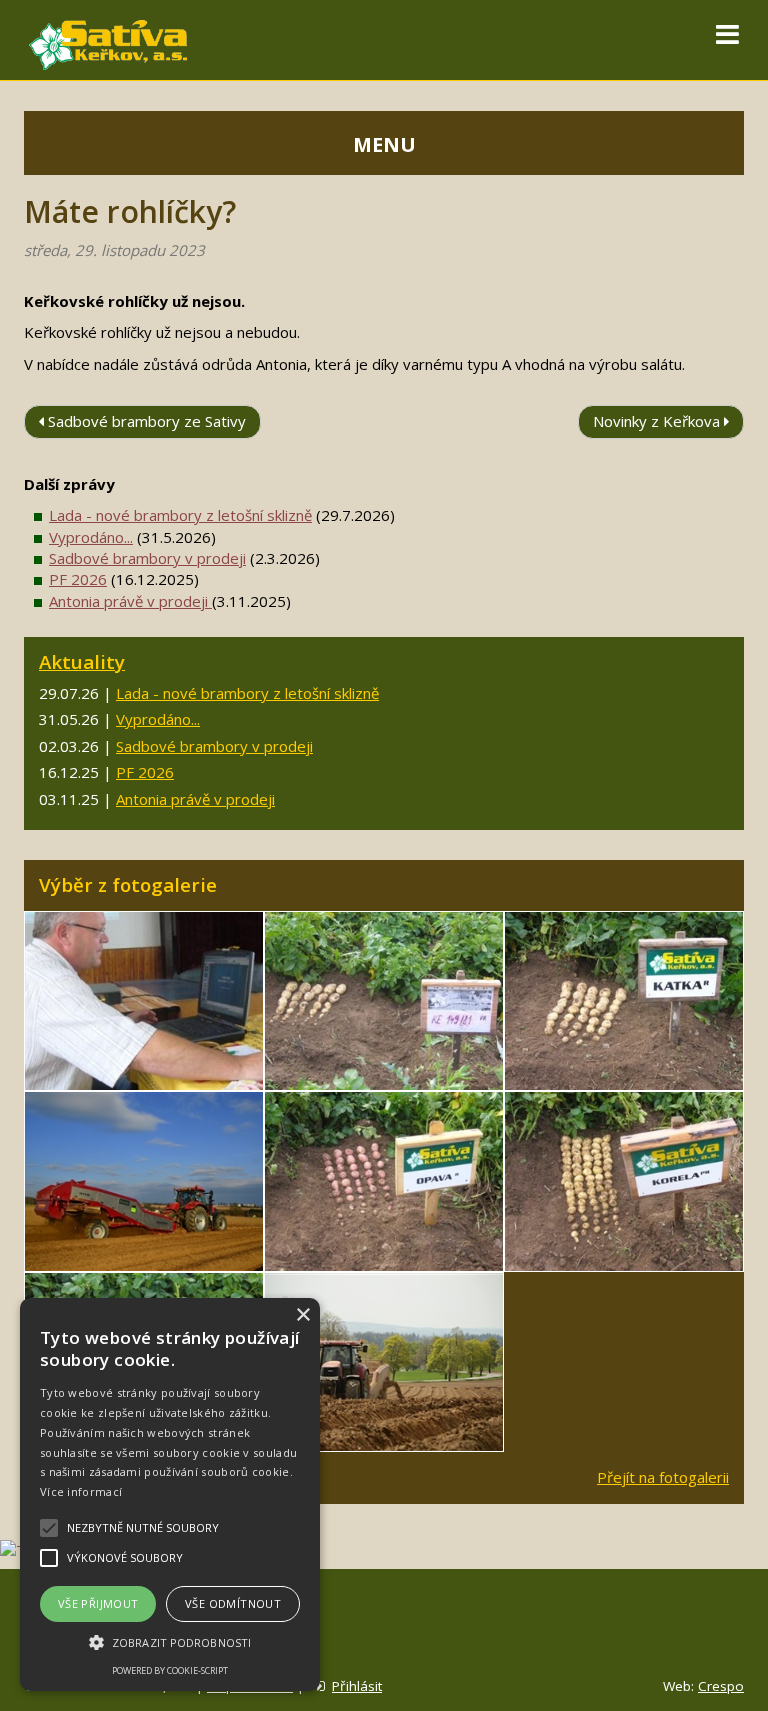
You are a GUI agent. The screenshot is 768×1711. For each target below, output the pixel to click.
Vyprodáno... (91, 537)
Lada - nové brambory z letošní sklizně (180, 515)
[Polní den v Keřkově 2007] (144, 1001)
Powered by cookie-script (170, 1670)
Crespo (721, 1686)
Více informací (81, 1491)
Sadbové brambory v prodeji (147, 558)
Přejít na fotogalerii (663, 1477)
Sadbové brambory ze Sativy (145, 421)
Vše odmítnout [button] (233, 1603)
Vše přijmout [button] (98, 1603)
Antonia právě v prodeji (130, 601)
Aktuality (82, 661)
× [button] (302, 1315)
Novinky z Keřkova (658, 421)
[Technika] (144, 1181)
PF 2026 (78, 579)
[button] (170, 1641)
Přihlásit (357, 1686)
